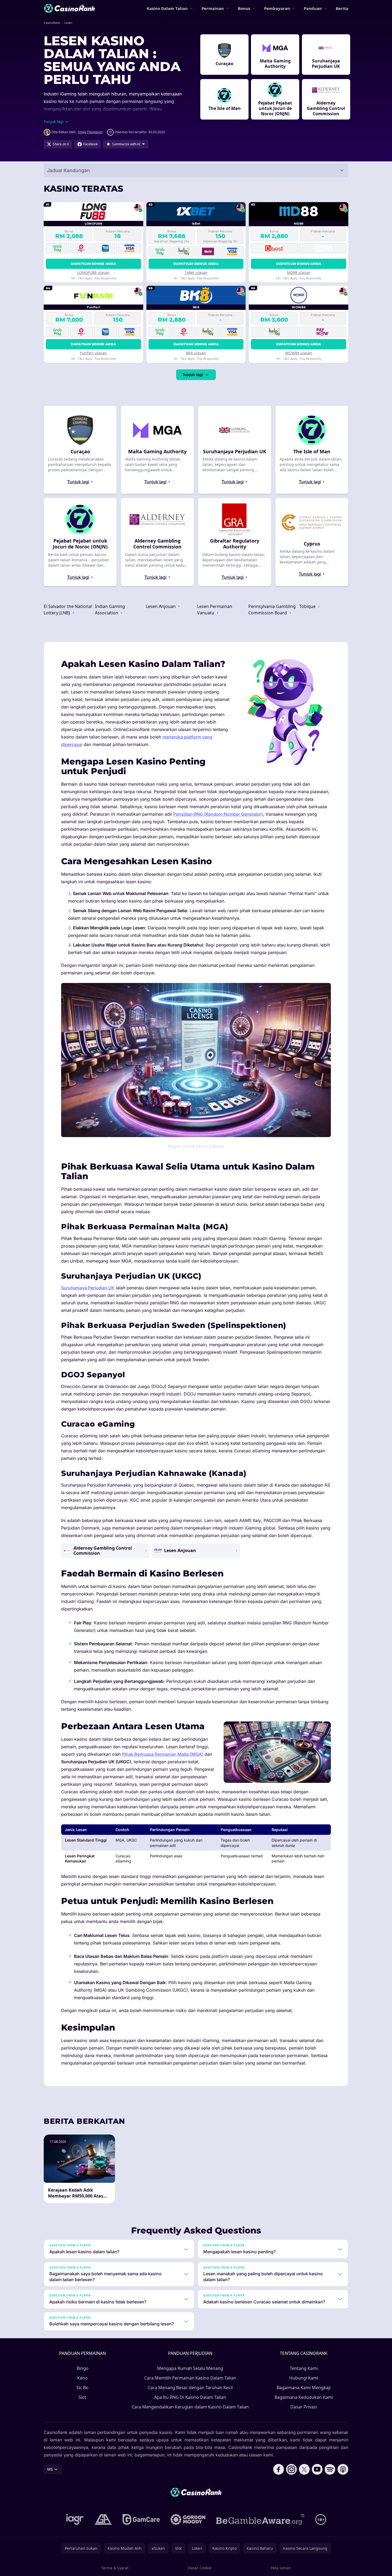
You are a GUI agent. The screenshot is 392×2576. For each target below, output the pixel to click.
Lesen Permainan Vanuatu (215, 610)
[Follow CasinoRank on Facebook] (279, 2469)
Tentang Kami (304, 2368)
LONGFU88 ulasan (93, 272)
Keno (82, 2378)
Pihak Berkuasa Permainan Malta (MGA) (163, 1754)
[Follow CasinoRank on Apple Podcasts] (343, 2469)
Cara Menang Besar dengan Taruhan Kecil (190, 2388)
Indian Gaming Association (110, 610)
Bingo (83, 2368)
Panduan (313, 8)
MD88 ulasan (299, 272)
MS (50, 2469)
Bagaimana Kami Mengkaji (304, 2388)
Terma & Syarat (115, 2568)
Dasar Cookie (200, 2568)
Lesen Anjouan (161, 606)
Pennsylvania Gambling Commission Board (272, 610)
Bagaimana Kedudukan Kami (304, 2397)
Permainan (213, 8)
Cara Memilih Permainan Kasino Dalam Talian (190, 2378)
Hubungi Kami (304, 2378)
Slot (82, 2397)
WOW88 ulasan (299, 353)
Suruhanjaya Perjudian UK (88, 1288)
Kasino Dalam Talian (167, 8)
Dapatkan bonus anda (93, 264)
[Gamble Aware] (260, 2519)
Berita (342, 8)
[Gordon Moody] (188, 2519)
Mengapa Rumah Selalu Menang (190, 2368)
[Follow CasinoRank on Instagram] (291, 2469)
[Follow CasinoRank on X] (304, 2469)
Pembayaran (277, 8)
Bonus (244, 8)
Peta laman (281, 2568)
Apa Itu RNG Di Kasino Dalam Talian (190, 2397)
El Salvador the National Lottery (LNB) (68, 610)
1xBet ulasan (196, 272)
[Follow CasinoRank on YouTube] (317, 2469)
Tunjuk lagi (193, 375)
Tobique (308, 606)
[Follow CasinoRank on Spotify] (330, 2469)
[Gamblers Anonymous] (103, 2519)
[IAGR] (75, 2519)
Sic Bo (82, 2388)
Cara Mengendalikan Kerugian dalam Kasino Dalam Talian (190, 2407)
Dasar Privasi (304, 2407)
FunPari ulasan (93, 353)
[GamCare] (141, 2519)
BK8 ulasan (196, 353)
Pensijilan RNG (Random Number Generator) (218, 814)
